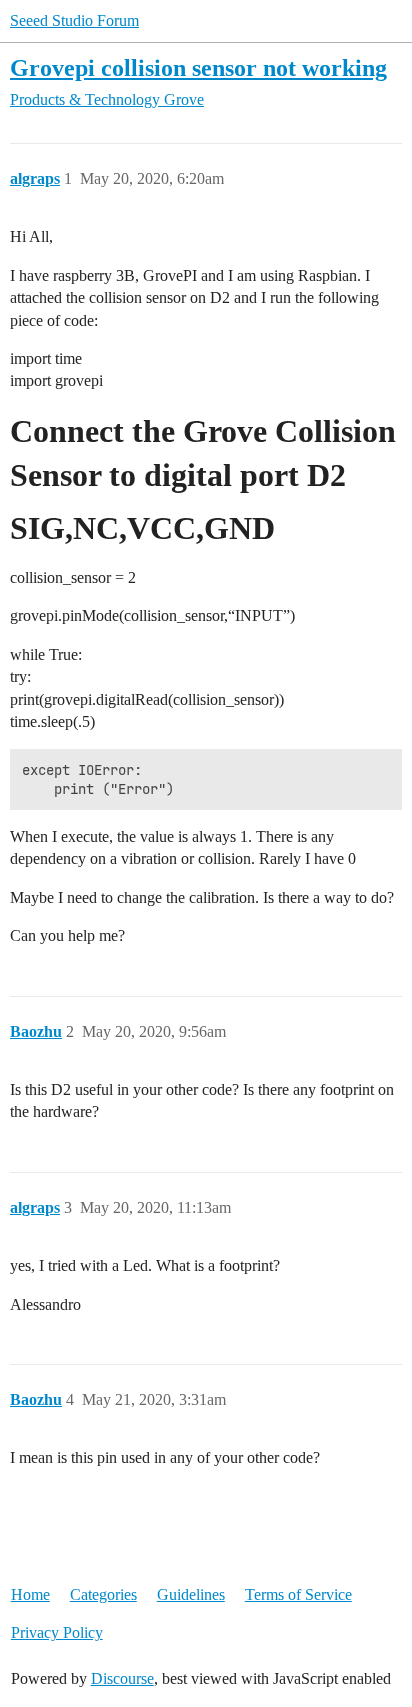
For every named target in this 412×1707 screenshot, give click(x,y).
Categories (103, 1594)
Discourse (122, 1678)
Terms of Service (298, 1594)
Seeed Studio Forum (74, 20)
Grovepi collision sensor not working (198, 67)
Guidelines (191, 1594)
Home (30, 1594)
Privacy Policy (57, 1632)
